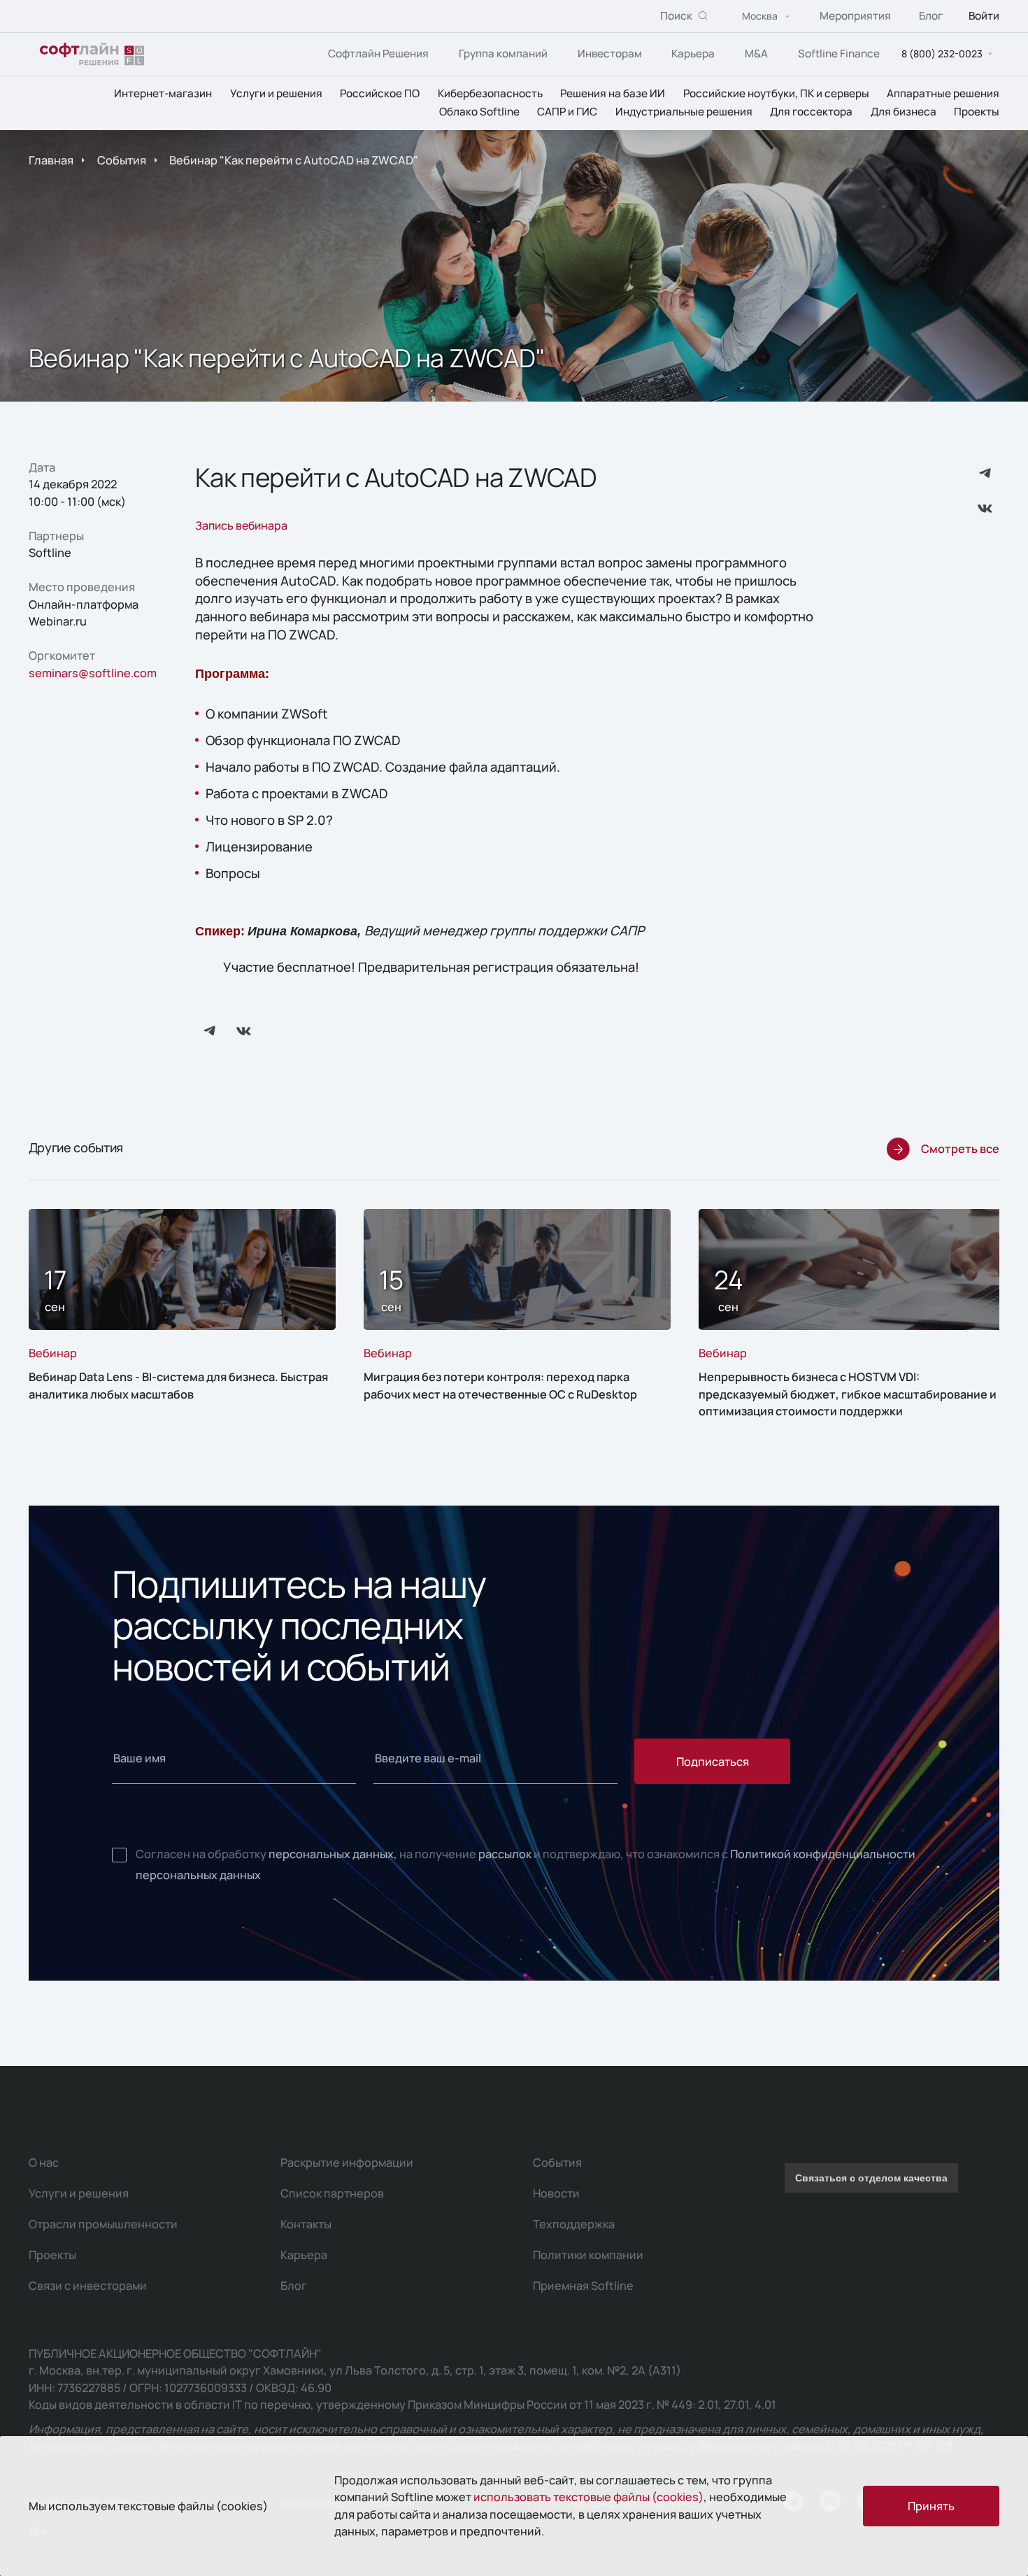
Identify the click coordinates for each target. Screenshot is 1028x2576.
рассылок (505, 1854)
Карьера (693, 54)
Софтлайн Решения (378, 54)
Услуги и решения (276, 93)
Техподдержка (574, 2224)
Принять (931, 2506)
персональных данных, (333, 1854)
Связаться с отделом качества (871, 2178)
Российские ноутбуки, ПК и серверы (776, 93)
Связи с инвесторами (88, 2286)
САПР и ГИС (567, 112)
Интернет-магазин (163, 93)
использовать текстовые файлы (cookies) (588, 2497)
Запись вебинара (241, 525)
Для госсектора (811, 112)
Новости (556, 2193)
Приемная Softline (583, 2286)
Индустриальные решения (684, 112)
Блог (931, 16)
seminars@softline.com (93, 673)
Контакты (306, 2224)
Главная (51, 160)
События (122, 160)
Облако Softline (479, 112)
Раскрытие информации (347, 2163)
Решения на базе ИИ (613, 93)
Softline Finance (839, 54)
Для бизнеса (904, 112)
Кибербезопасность (490, 93)
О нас (44, 2163)
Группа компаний (503, 54)
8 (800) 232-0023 (942, 54)
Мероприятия (855, 16)
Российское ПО (380, 93)
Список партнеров (332, 2193)
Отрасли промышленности (103, 2224)
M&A (756, 54)
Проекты (977, 112)
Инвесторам (610, 54)
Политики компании (588, 2255)
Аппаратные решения (943, 93)
